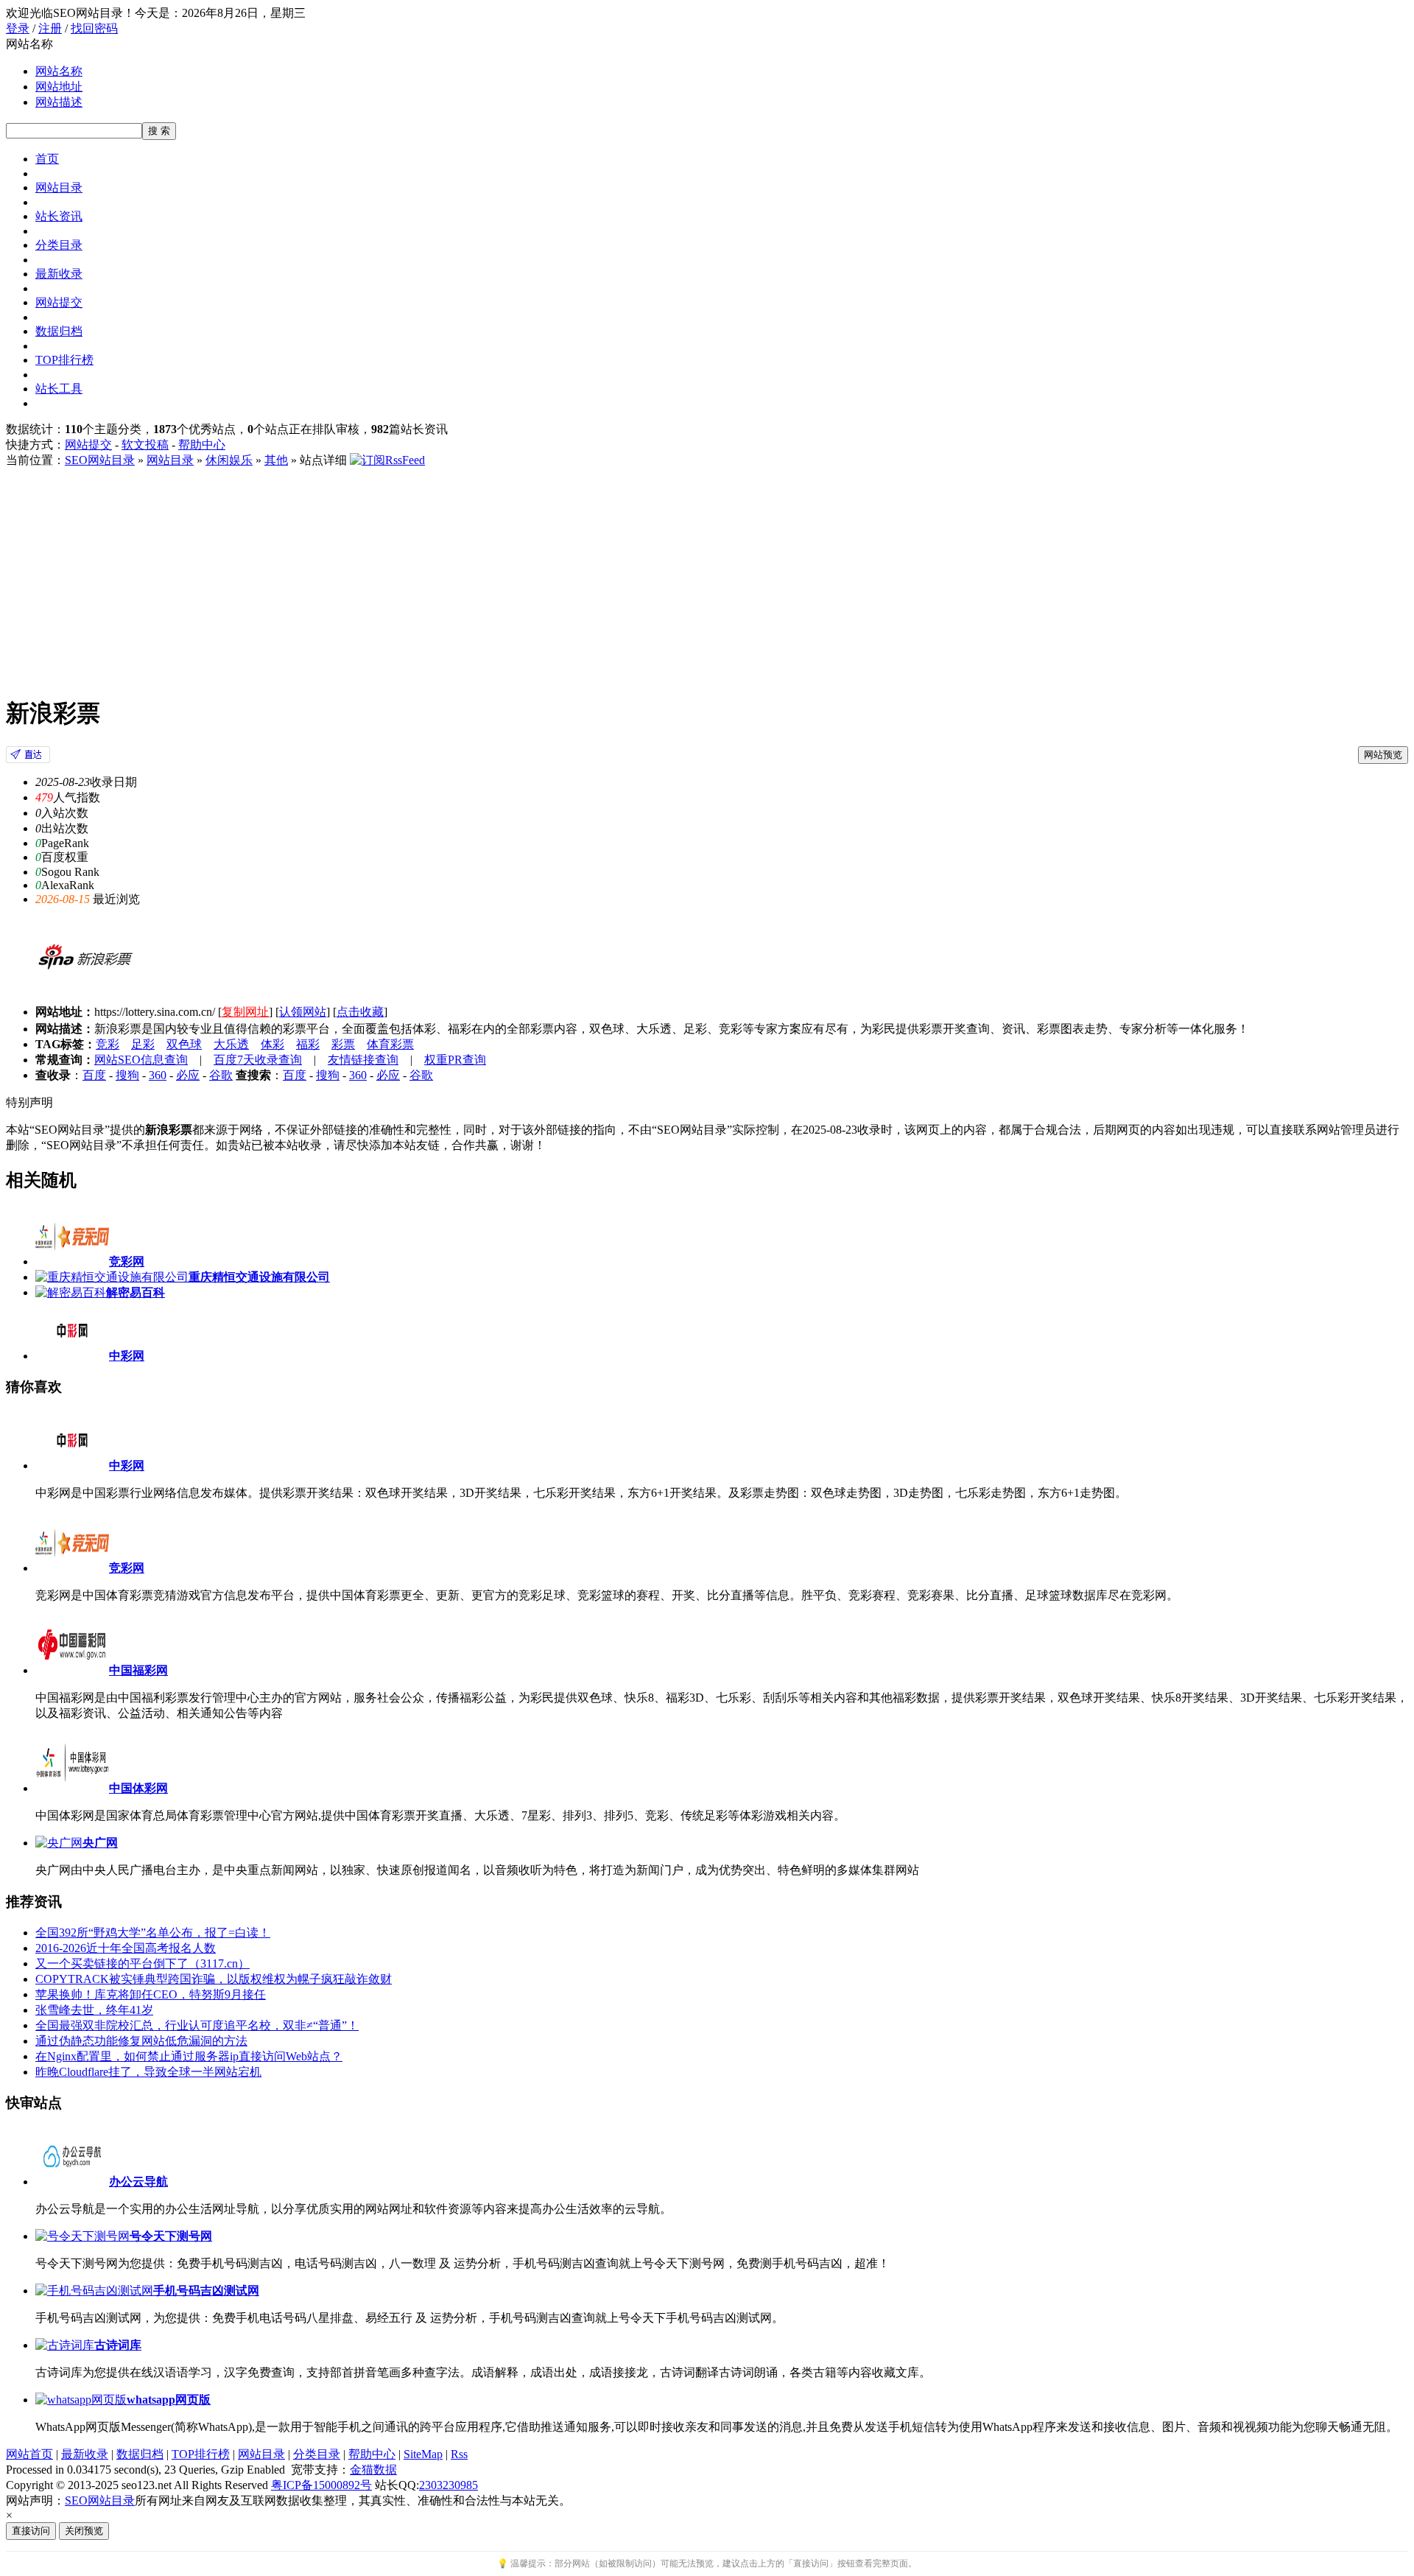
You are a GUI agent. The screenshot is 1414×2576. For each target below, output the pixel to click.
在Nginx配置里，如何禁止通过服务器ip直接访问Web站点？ (189, 2056)
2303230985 (449, 2485)
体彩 (272, 1044)
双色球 (184, 1044)
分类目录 (59, 245)
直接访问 (31, 2531)
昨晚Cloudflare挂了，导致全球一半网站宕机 (148, 2072)
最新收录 (59, 274)
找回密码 (94, 28)
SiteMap (423, 2454)
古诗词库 (118, 2345)
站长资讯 (59, 216)
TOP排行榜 (64, 360)
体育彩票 (390, 1044)
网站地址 (59, 87)
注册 (50, 28)
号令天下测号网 (171, 2236)
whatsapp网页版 (169, 2400)
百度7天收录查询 (258, 1060)
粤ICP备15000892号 (321, 2485)
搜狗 (127, 1075)
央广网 (100, 1843)
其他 (276, 460)
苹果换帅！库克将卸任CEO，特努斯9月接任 (151, 1994)
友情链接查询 (363, 1060)
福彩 (308, 1044)
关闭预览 (84, 2531)
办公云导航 (138, 2182)
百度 (94, 1075)
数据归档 (59, 331)
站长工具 (59, 389)
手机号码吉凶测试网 (206, 2291)
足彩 (143, 1044)
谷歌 (221, 1075)
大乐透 (231, 1044)
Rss (459, 2454)
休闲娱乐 (229, 460)
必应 (188, 1075)
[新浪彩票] (28, 759)
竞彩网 (127, 1568)
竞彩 (108, 1044)
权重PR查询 (455, 1060)
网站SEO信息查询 (141, 1060)
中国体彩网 (138, 1788)
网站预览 (1383, 755)
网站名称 (59, 71)
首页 (47, 159)
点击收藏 (360, 1012)
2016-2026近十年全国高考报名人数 (126, 1948)
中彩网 (127, 1466)
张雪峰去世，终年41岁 (94, 2010)
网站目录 (59, 187)
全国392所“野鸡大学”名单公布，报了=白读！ (153, 1933)
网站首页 (29, 2454)
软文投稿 (145, 445)
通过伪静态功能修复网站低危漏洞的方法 (141, 2041)
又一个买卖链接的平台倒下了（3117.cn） (143, 1963)
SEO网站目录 (100, 460)
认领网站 (303, 1012)
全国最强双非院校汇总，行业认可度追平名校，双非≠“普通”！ (197, 2025)
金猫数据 (373, 2470)
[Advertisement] (707, 579)
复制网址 (245, 1012)
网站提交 (59, 302)
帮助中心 (202, 445)
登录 (18, 28)
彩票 (343, 1044)
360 (158, 1075)
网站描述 (59, 102)
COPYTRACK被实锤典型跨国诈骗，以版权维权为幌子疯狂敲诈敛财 (214, 1979)
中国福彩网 (138, 1670)
